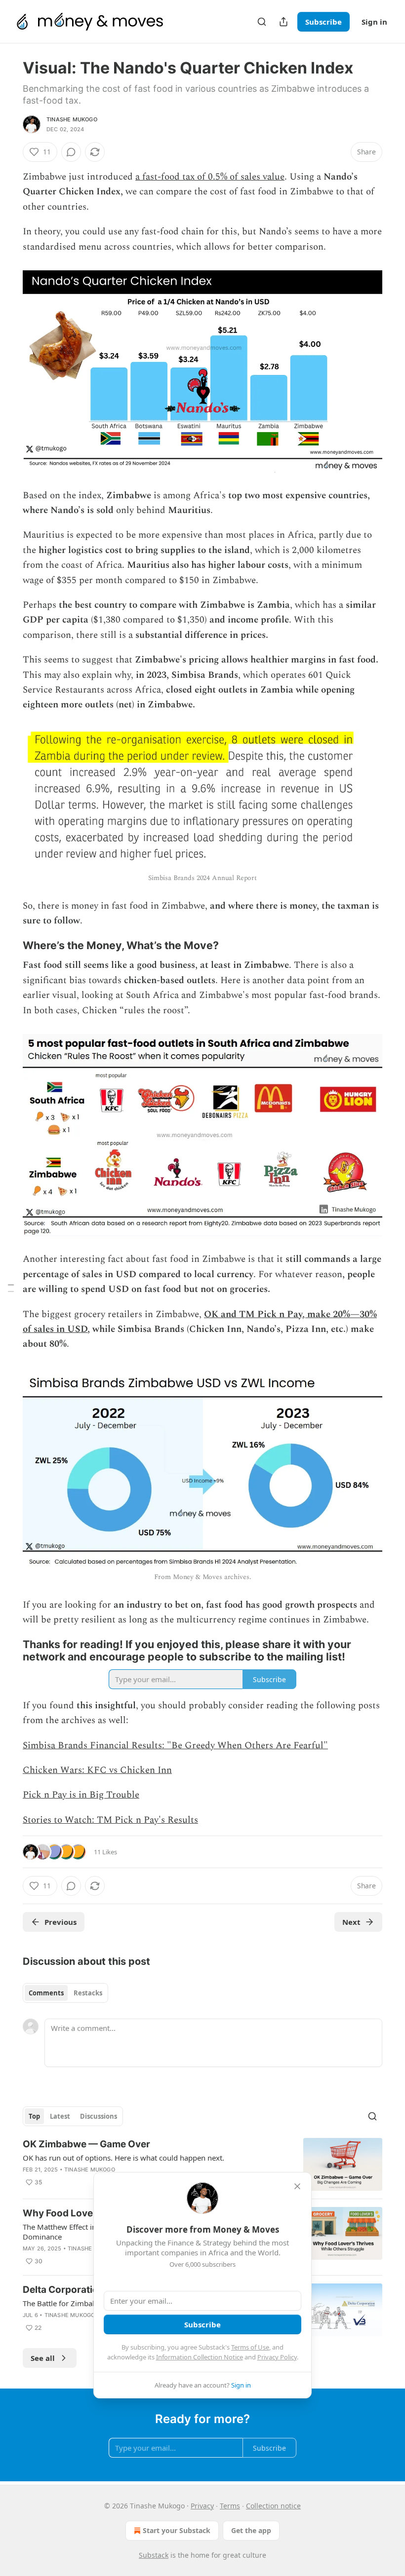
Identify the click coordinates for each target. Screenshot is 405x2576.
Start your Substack (177, 2530)
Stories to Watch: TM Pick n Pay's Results (110, 1820)
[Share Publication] (283, 22)
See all (43, 2358)
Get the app (251, 2530)
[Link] (9, 946)
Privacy (202, 2506)
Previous (61, 1922)
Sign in (374, 22)
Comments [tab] (46, 1993)
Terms (230, 2506)
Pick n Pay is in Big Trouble (81, 1795)
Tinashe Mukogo (72, 119)
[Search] (262, 22)
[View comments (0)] (71, 152)
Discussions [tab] (99, 2116)
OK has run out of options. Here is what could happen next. (123, 2158)
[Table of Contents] (11, 1288)
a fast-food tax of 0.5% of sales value (210, 177)
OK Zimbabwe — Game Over (86, 2144)
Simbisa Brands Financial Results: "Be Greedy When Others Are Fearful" (175, 1746)
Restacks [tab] (88, 1993)
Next (351, 1922)
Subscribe (324, 22)
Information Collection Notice (200, 2357)
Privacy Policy (277, 2357)
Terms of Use (250, 2347)
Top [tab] (34, 2116)
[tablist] (65, 1993)
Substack (154, 2555)
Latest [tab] (60, 2116)
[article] (202, 2164)
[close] (297, 2186)
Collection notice (273, 2506)
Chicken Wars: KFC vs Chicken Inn (97, 1770)
